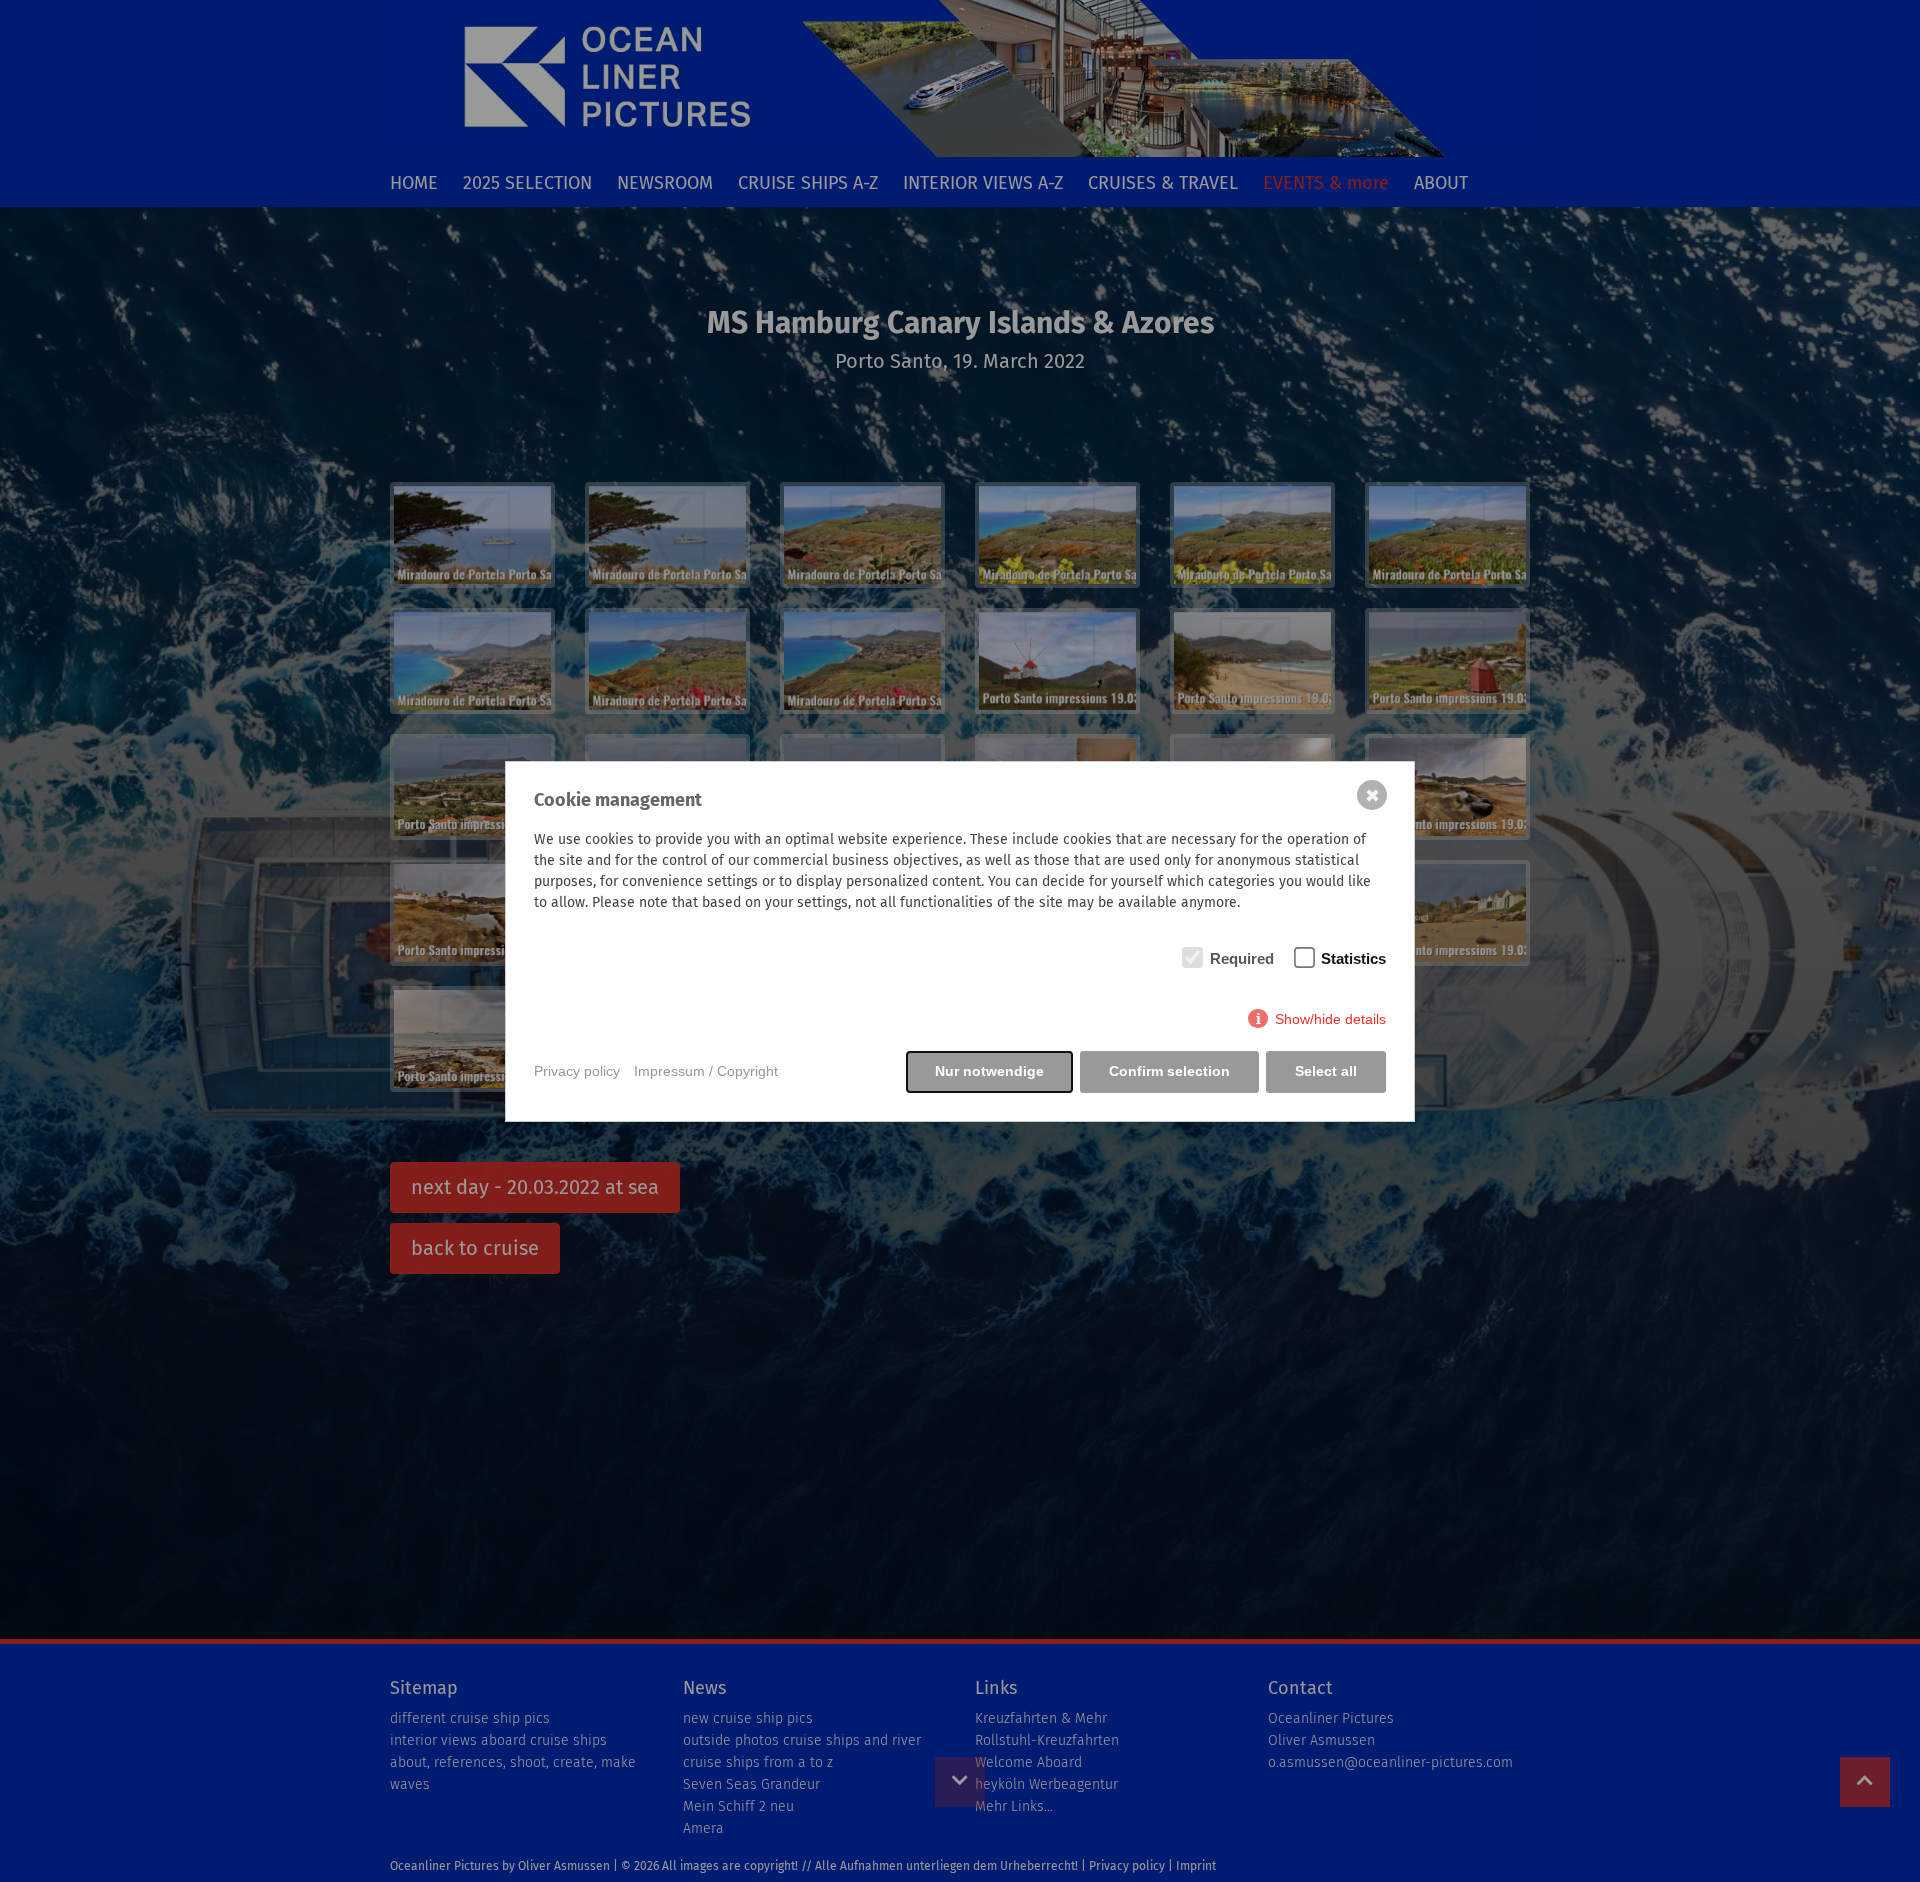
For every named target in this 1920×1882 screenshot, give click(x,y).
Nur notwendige (989, 1071)
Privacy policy (577, 1071)
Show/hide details (1330, 1019)
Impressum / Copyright (706, 1071)
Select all (1326, 1071)
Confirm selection (1169, 1071)
